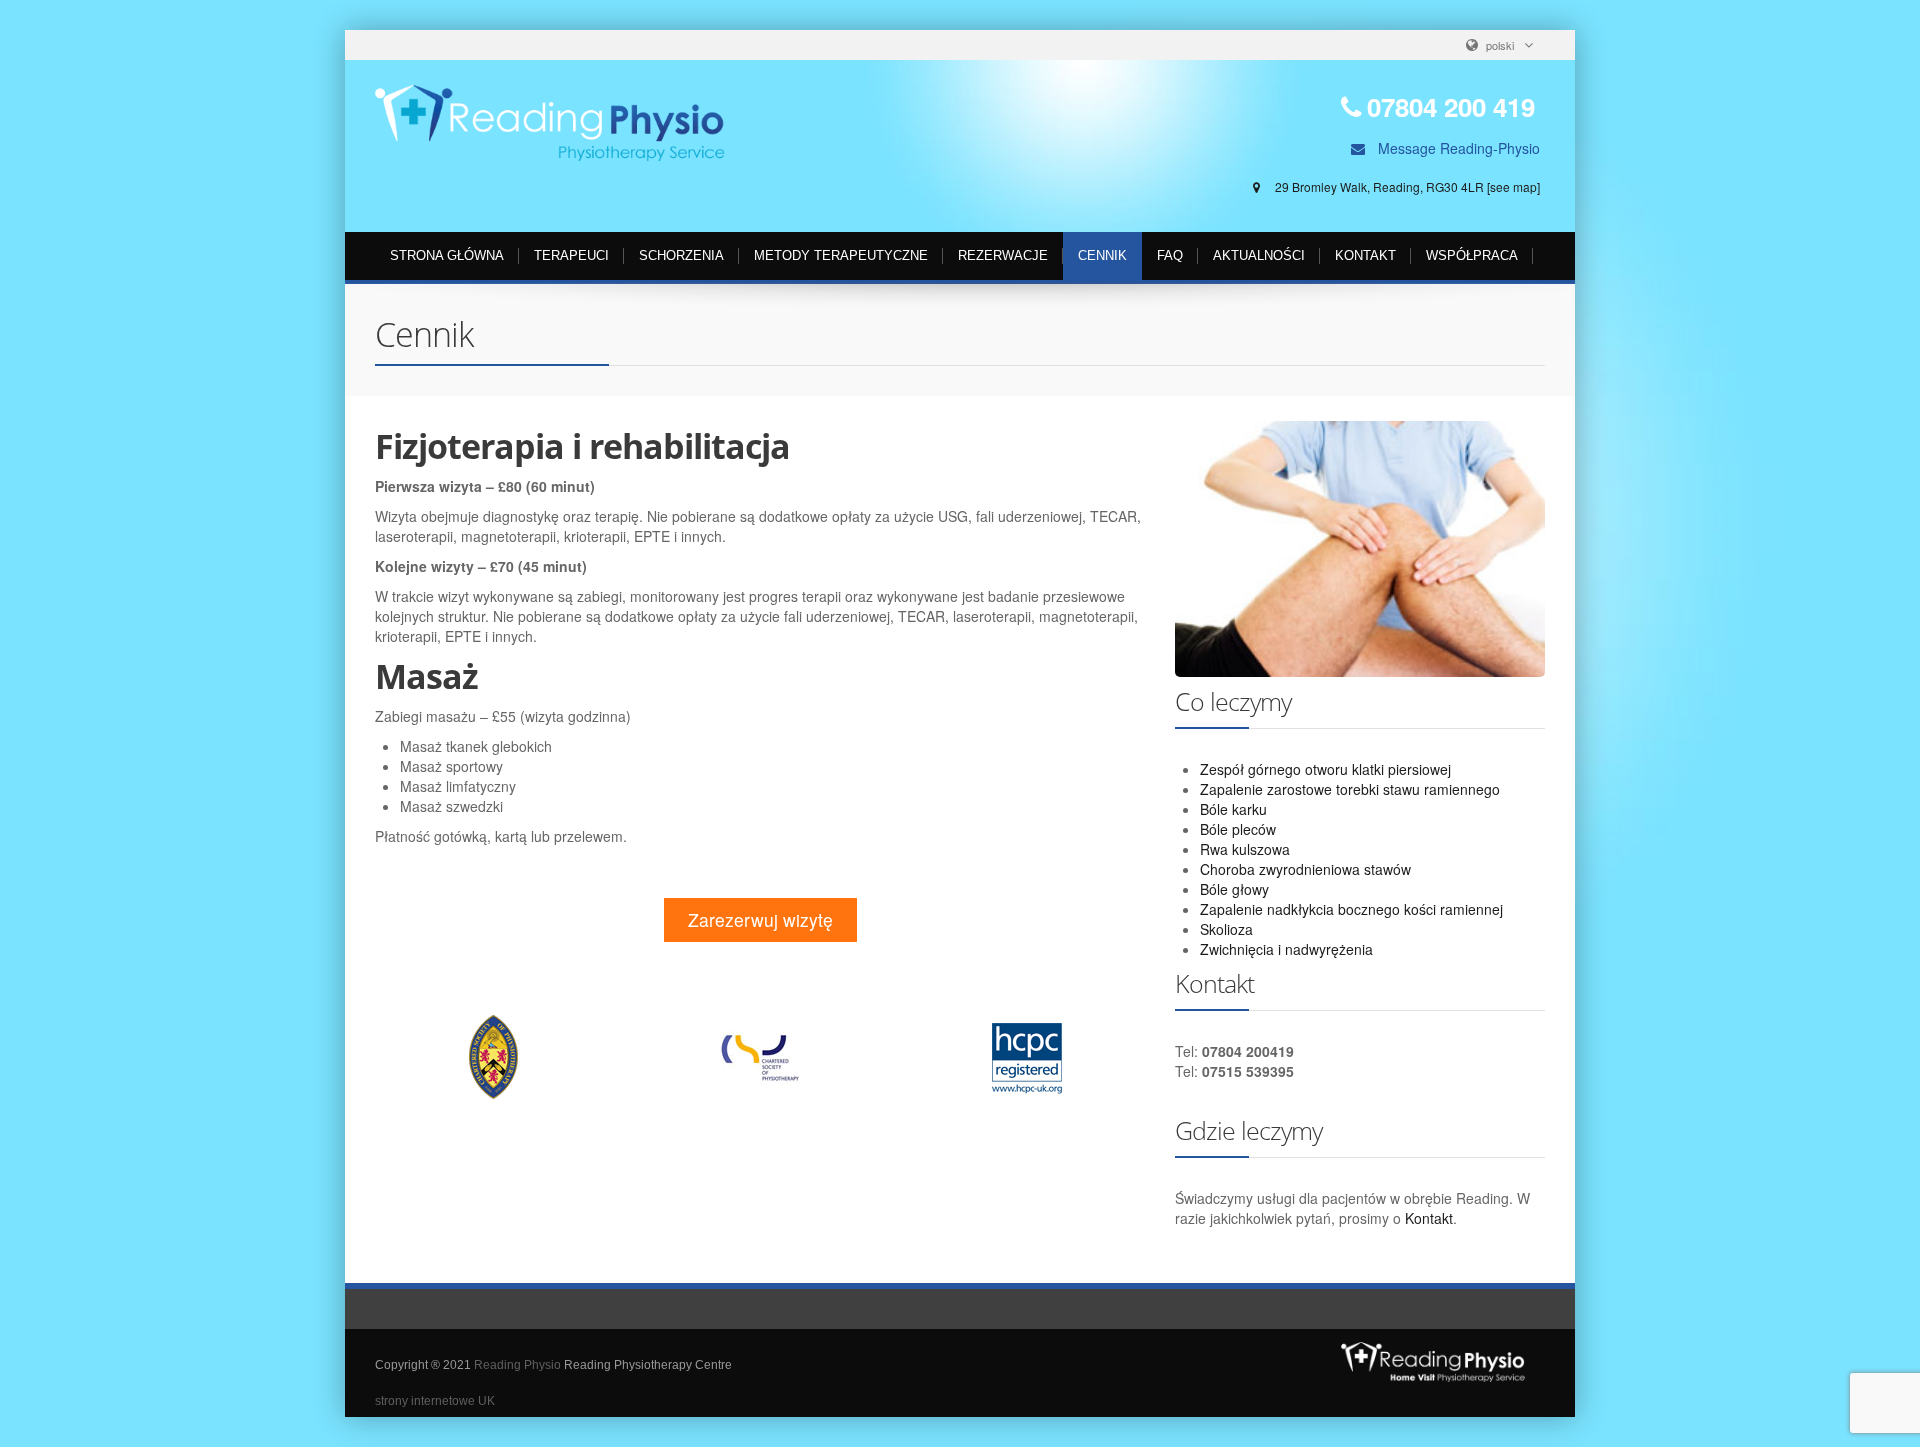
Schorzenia (681, 255)
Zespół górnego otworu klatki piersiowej (1325, 769)
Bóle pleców (1238, 829)
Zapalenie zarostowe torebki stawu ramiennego (1350, 789)
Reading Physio (517, 1365)
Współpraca (1472, 255)
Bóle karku (1233, 809)
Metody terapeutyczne (841, 255)
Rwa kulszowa (1245, 849)
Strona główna (447, 255)
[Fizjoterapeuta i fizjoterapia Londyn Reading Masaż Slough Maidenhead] (550, 123)
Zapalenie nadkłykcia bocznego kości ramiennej (1351, 909)
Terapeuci (571, 255)
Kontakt (1365, 255)
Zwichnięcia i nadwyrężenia (1286, 949)
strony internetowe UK (435, 1401)
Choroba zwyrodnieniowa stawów (1305, 869)
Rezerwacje (1003, 255)
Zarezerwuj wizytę (760, 919)
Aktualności (1259, 255)
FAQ (1170, 255)
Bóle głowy (1234, 889)
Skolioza (1226, 929)
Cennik (1102, 255)
